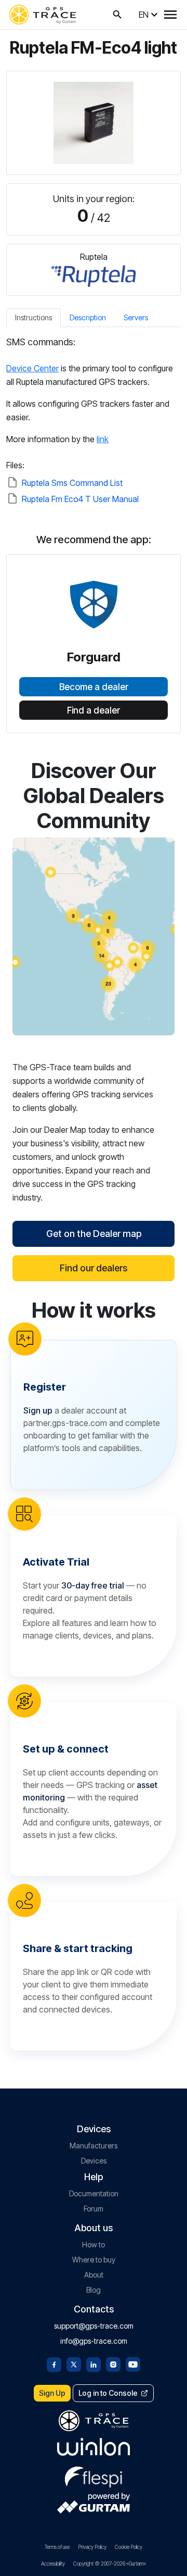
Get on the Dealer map (94, 1234)
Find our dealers (94, 1268)
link (103, 439)
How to (94, 2244)
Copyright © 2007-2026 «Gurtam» (110, 2564)
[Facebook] (54, 2364)
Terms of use (57, 2547)
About (94, 2275)
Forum (94, 2209)
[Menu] (170, 15)
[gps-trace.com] (43, 15)
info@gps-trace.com (94, 2341)
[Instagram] (113, 2364)
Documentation (94, 2193)
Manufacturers (94, 2146)
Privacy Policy (92, 2547)
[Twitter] (74, 2364)
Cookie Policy (129, 2547)
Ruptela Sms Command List (72, 483)
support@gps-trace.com (94, 2326)
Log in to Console (108, 2393)
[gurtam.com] (94, 2447)
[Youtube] (133, 2364)
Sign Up (52, 2393)
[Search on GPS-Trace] (117, 15)
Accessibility (53, 2564)
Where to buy (94, 2260)
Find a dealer (94, 710)
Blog (94, 2290)
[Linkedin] (94, 2364)
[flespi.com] (94, 2475)
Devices (94, 2161)
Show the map (94, 936)
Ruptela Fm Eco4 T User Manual (80, 499)
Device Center (32, 368)
